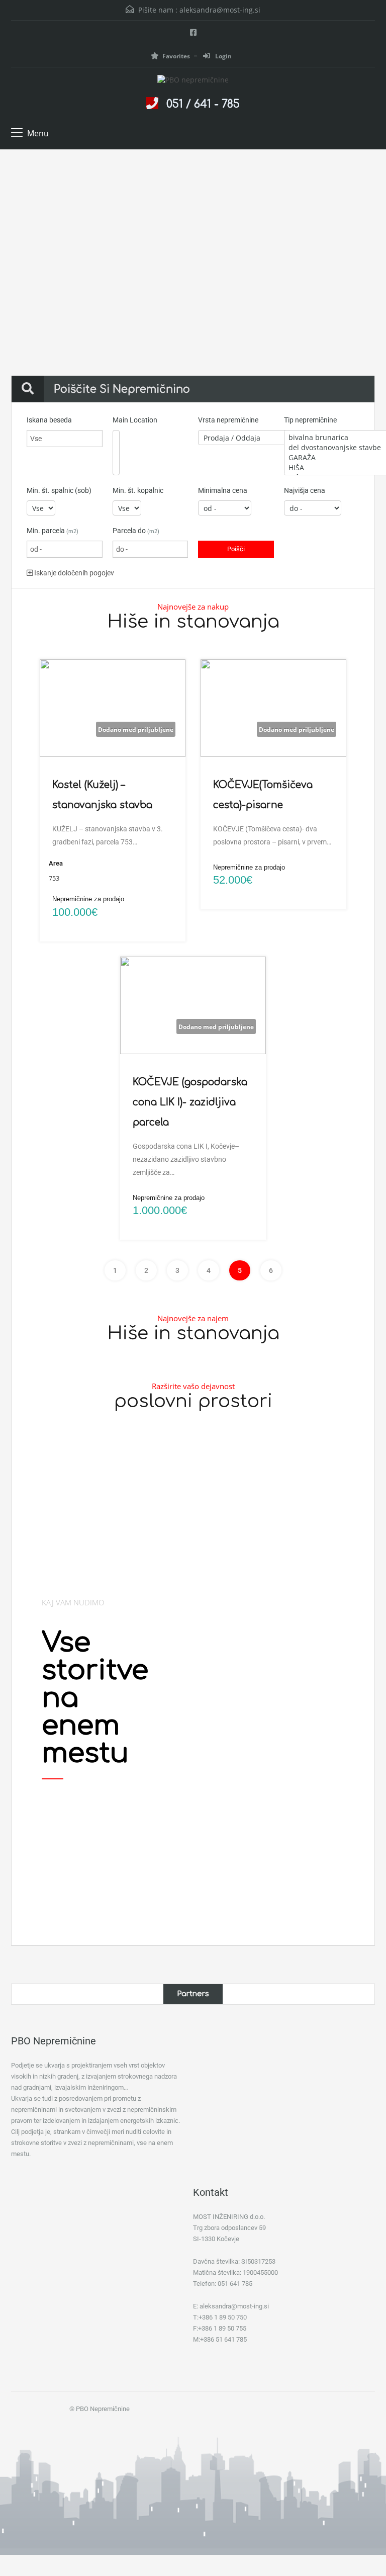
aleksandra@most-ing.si (220, 10)
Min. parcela (53, 531)
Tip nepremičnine (310, 420)
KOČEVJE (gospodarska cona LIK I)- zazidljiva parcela (190, 1102)
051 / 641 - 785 (203, 104)
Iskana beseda (49, 420)
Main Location (135, 420)
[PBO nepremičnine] (193, 81)
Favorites (176, 56)
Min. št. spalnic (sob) (59, 490)
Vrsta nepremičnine (228, 420)
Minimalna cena (223, 490)
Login (223, 56)
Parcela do (136, 531)
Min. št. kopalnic (138, 490)
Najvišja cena (305, 490)
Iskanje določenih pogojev (73, 573)
